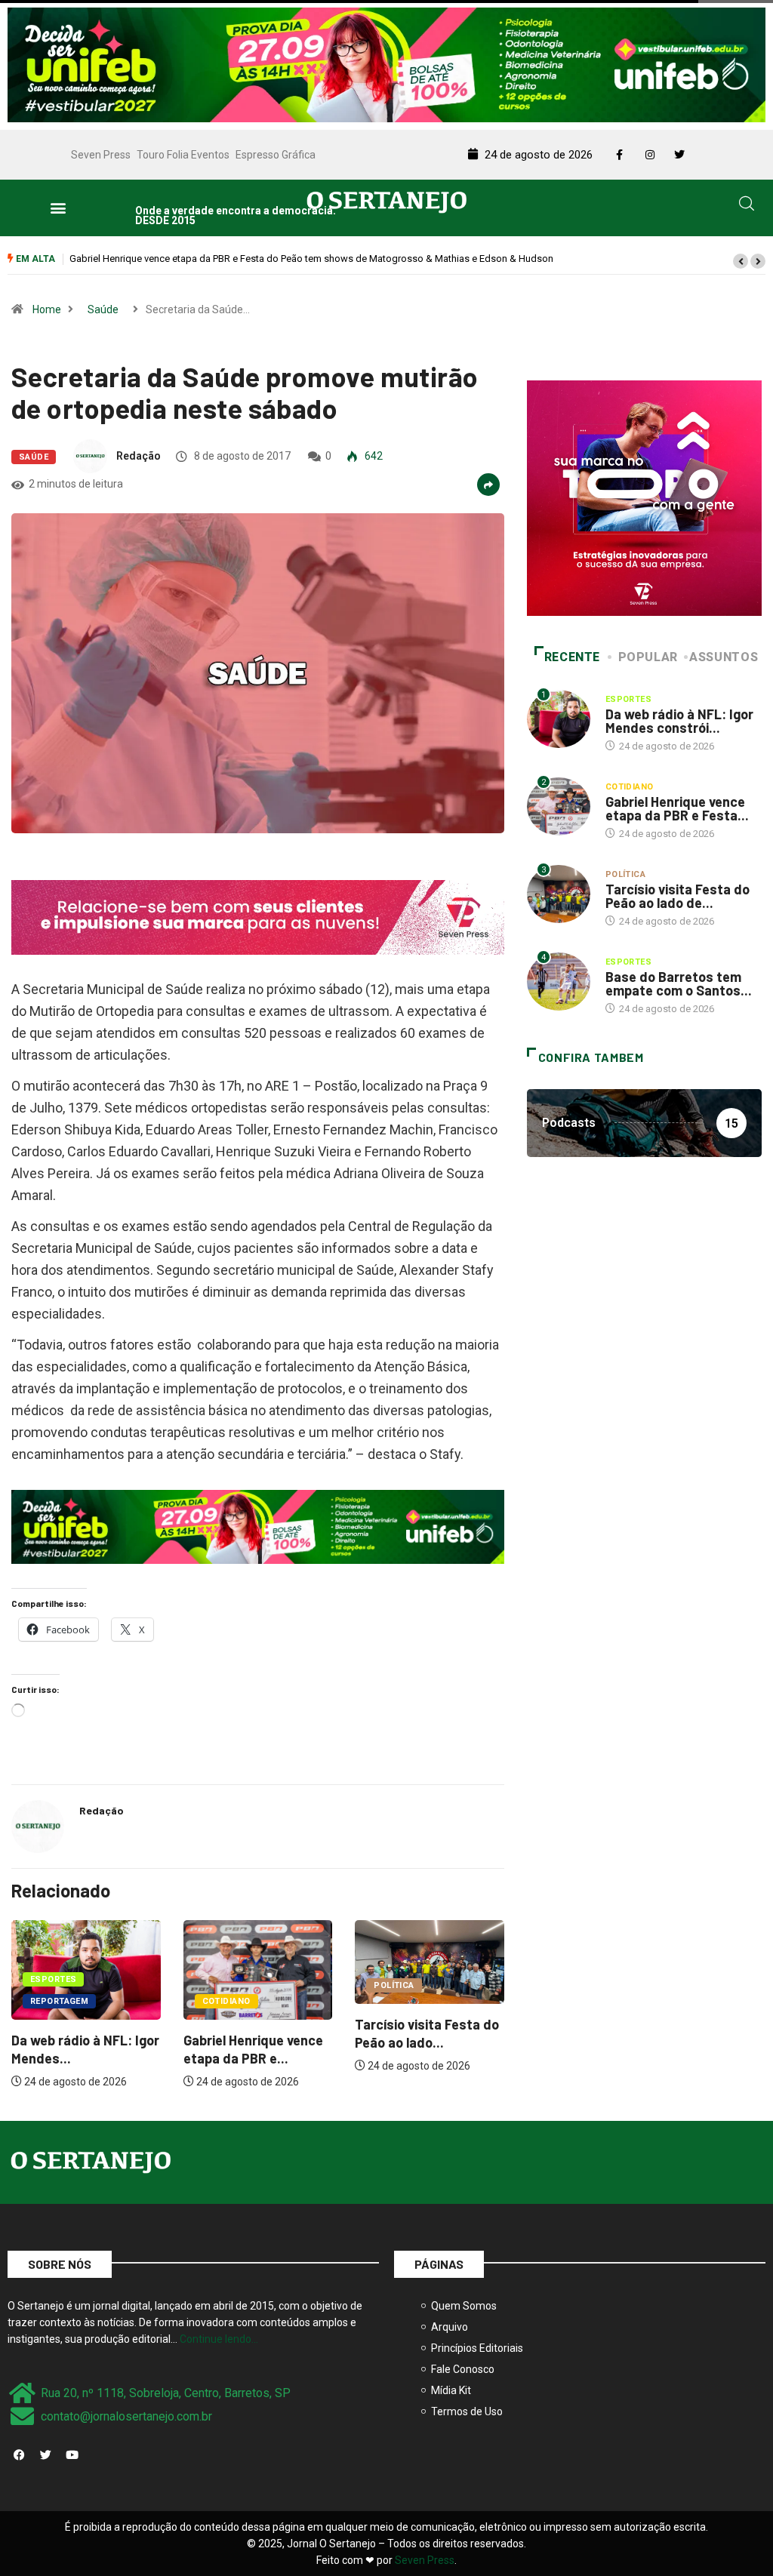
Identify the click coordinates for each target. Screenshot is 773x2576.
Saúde (103, 309)
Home (47, 309)
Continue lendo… (219, 2339)
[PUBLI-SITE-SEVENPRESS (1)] (258, 916)
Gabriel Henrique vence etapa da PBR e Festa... (677, 808)
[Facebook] (19, 2454)
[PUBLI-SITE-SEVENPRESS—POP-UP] (644, 497)
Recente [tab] (572, 657)
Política (223, 1985)
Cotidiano (54, 2001)
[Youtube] (72, 2454)
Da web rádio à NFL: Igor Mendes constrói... (679, 721)
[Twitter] (45, 2454)
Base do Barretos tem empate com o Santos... (679, 983)
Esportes (397, 1979)
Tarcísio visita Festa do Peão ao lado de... (678, 896)
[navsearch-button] (747, 206)
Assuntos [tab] (724, 657)
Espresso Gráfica (276, 155)
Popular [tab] (648, 657)
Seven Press (101, 155)
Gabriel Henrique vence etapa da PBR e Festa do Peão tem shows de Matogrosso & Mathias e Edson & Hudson (257, 259)
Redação (139, 456)
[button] (58, 208)
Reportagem (403, 2001)
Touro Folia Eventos (183, 155)
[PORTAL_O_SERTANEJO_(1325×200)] (386, 63)
